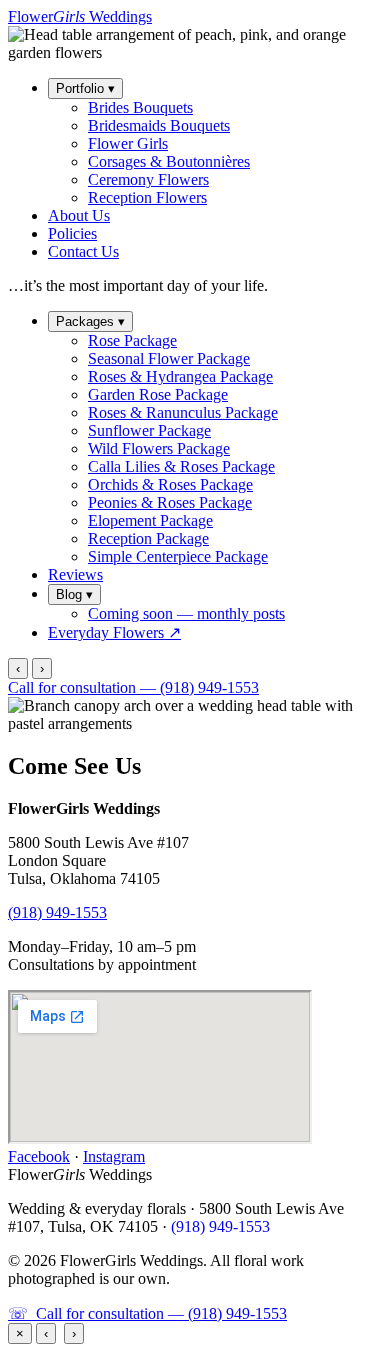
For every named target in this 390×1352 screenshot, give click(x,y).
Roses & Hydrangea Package (180, 376)
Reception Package (148, 538)
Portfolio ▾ (85, 88)
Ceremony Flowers (148, 179)
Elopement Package (150, 520)
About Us (79, 215)
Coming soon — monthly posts (186, 613)
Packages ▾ (90, 321)
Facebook (39, 1156)
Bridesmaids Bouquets (159, 125)
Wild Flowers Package (159, 448)
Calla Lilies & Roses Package (181, 466)
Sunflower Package (149, 430)
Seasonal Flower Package (169, 358)
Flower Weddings (80, 16)
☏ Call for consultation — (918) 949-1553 (147, 1313)
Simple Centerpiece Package (178, 556)
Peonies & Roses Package (170, 502)
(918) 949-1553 (57, 912)
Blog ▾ (74, 594)
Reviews (75, 574)
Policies (72, 233)
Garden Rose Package (158, 394)
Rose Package (132, 340)
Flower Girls (128, 143)
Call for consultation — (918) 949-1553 (133, 687)
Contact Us (83, 251)
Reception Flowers (147, 197)
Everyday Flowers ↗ (114, 632)
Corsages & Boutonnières (169, 161)
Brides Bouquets (140, 107)
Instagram (114, 1156)
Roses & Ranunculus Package (183, 412)
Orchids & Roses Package (170, 484)
